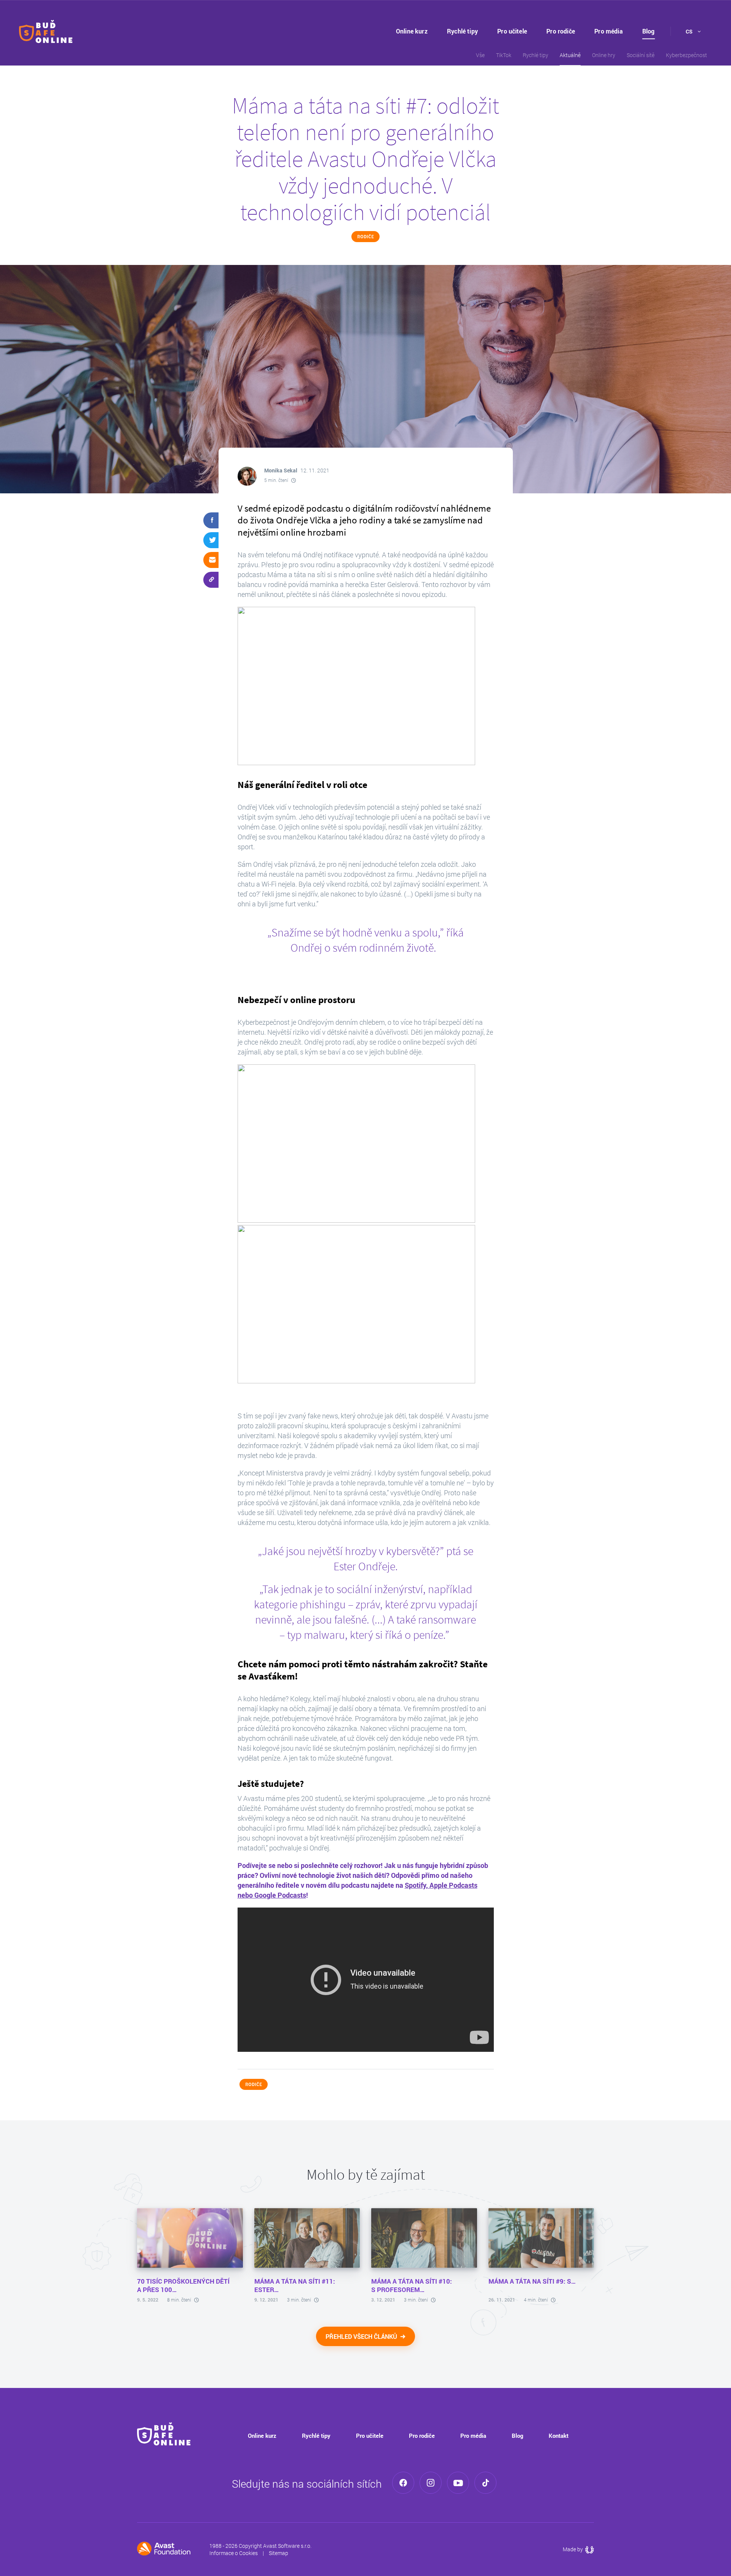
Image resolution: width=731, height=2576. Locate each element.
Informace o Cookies (234, 2553)
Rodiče (365, 237)
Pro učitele (512, 31)
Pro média (608, 31)
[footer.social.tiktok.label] (485, 2483)
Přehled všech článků (362, 2336)
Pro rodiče (561, 31)
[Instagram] (431, 2483)
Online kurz (412, 31)
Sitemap (279, 2553)
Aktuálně (570, 55)
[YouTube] (458, 2483)
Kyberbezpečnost (686, 55)
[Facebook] (403, 2483)
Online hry (604, 55)
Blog (649, 31)
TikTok (504, 55)
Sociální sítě (641, 55)
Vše (480, 55)
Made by (578, 2549)
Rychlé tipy (462, 31)
